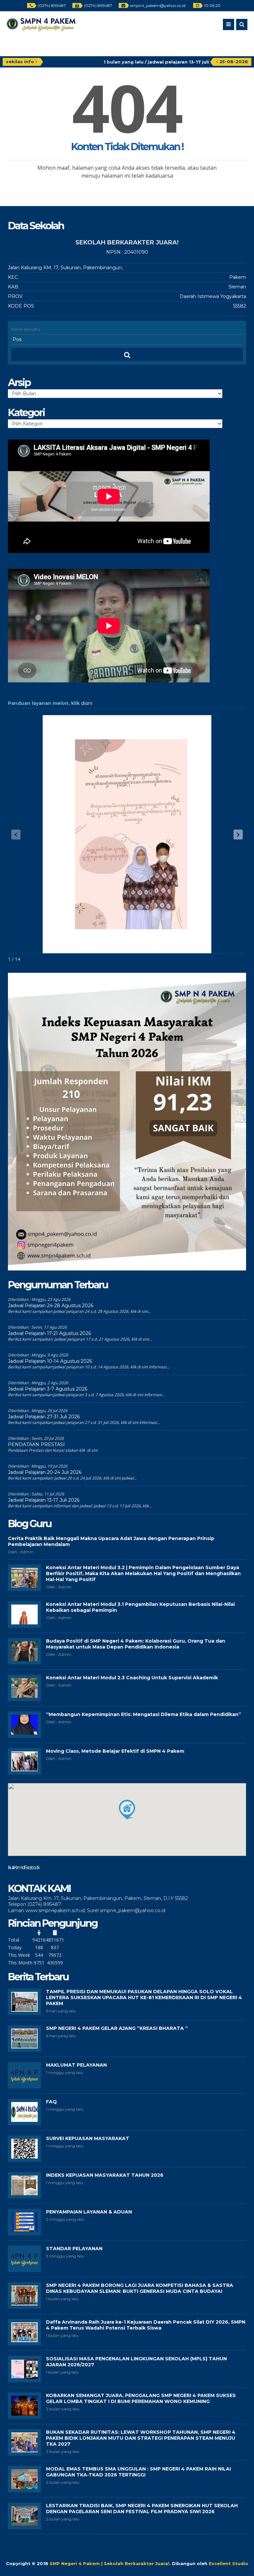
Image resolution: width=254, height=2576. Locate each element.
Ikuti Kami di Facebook (23, 1868)
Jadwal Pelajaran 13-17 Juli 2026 (44, 1500)
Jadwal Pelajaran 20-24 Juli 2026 (45, 1472)
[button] (238, 835)
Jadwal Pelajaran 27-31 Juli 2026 (44, 1417)
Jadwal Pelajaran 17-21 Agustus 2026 (49, 1333)
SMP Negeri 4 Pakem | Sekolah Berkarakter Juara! (109, 2563)
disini (87, 703)
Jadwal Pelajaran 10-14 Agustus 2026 (50, 1361)
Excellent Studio (229, 2563)
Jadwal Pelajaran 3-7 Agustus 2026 (48, 1389)
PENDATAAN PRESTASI (36, 1444)
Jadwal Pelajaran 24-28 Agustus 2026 (51, 1306)
